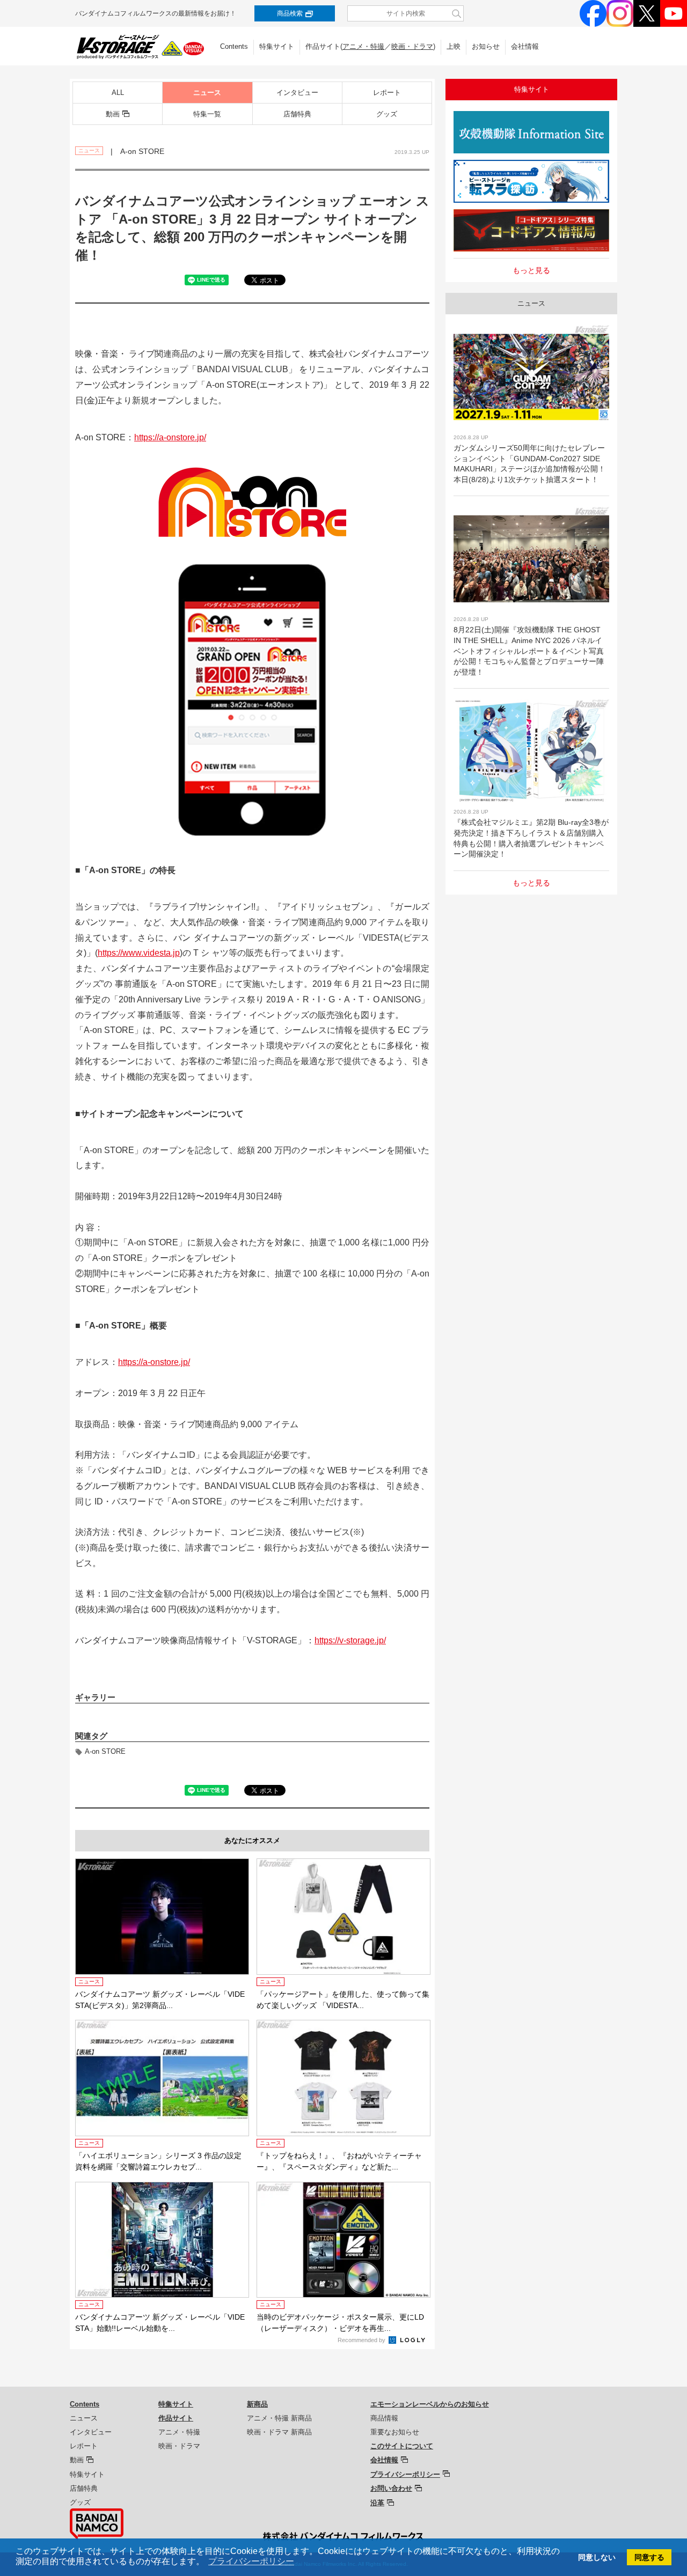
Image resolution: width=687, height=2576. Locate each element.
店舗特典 (297, 114)
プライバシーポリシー (405, 2474)
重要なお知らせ (395, 2432)
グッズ (387, 114)
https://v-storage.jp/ (350, 1640)
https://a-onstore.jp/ (170, 437)
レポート (387, 93)
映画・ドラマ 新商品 (279, 2432)
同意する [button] (649, 2557)
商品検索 (290, 13)
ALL (118, 93)
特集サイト (277, 46)
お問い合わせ (391, 2488)
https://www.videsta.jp (139, 953)
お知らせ (486, 46)
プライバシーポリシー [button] (251, 2561)
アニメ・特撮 (363, 46)
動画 (113, 114)
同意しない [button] (597, 2557)
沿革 (377, 2503)
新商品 (257, 2404)
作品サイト (176, 2418)
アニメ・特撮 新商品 (279, 2418)
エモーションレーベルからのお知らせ (430, 2404)
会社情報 (525, 46)
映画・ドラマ (412, 46)
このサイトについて (402, 2446)
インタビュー (297, 93)
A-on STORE (105, 1751)
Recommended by (362, 2340)
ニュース (207, 93)
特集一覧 (207, 114)
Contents (234, 46)
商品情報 (384, 2418)
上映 (454, 46)
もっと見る (531, 270)
